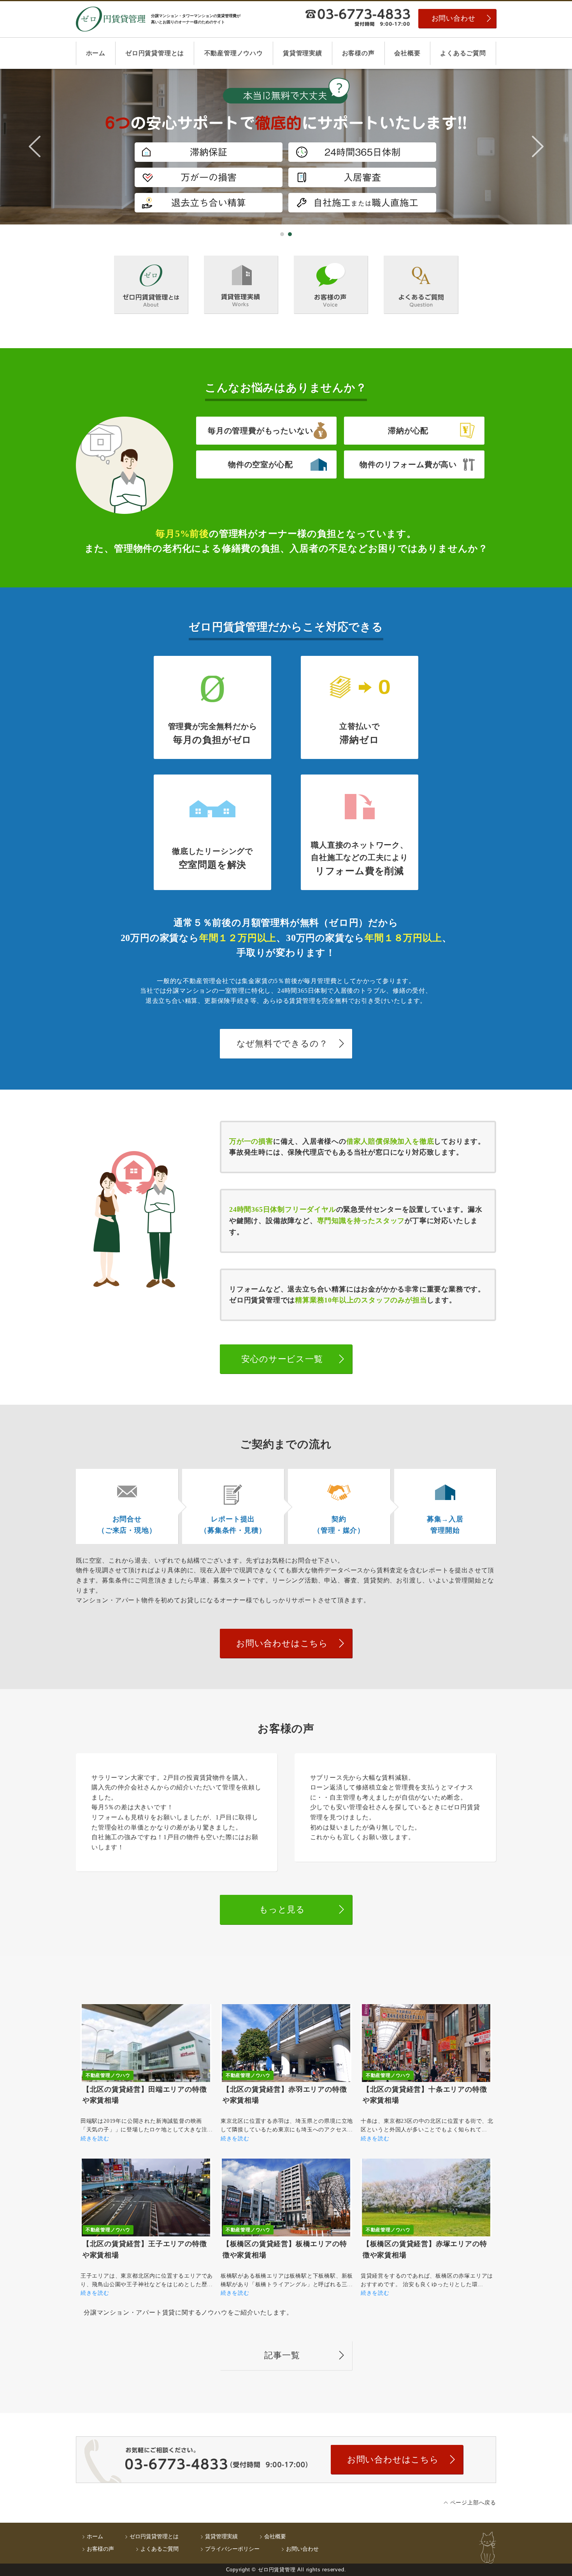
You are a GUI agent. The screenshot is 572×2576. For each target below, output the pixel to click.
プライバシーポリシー (232, 2549)
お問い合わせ (454, 18)
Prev (35, 147)
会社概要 (407, 53)
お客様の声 (358, 53)
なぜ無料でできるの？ (282, 1044)
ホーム (96, 53)
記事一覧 (282, 2355)
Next (538, 147)
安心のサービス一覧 (282, 1359)
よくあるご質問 (463, 53)
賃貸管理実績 (303, 53)
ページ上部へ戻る (473, 2503)
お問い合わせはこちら (282, 1643)
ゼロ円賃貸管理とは (155, 53)
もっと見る (282, 1909)
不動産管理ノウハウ (234, 53)
